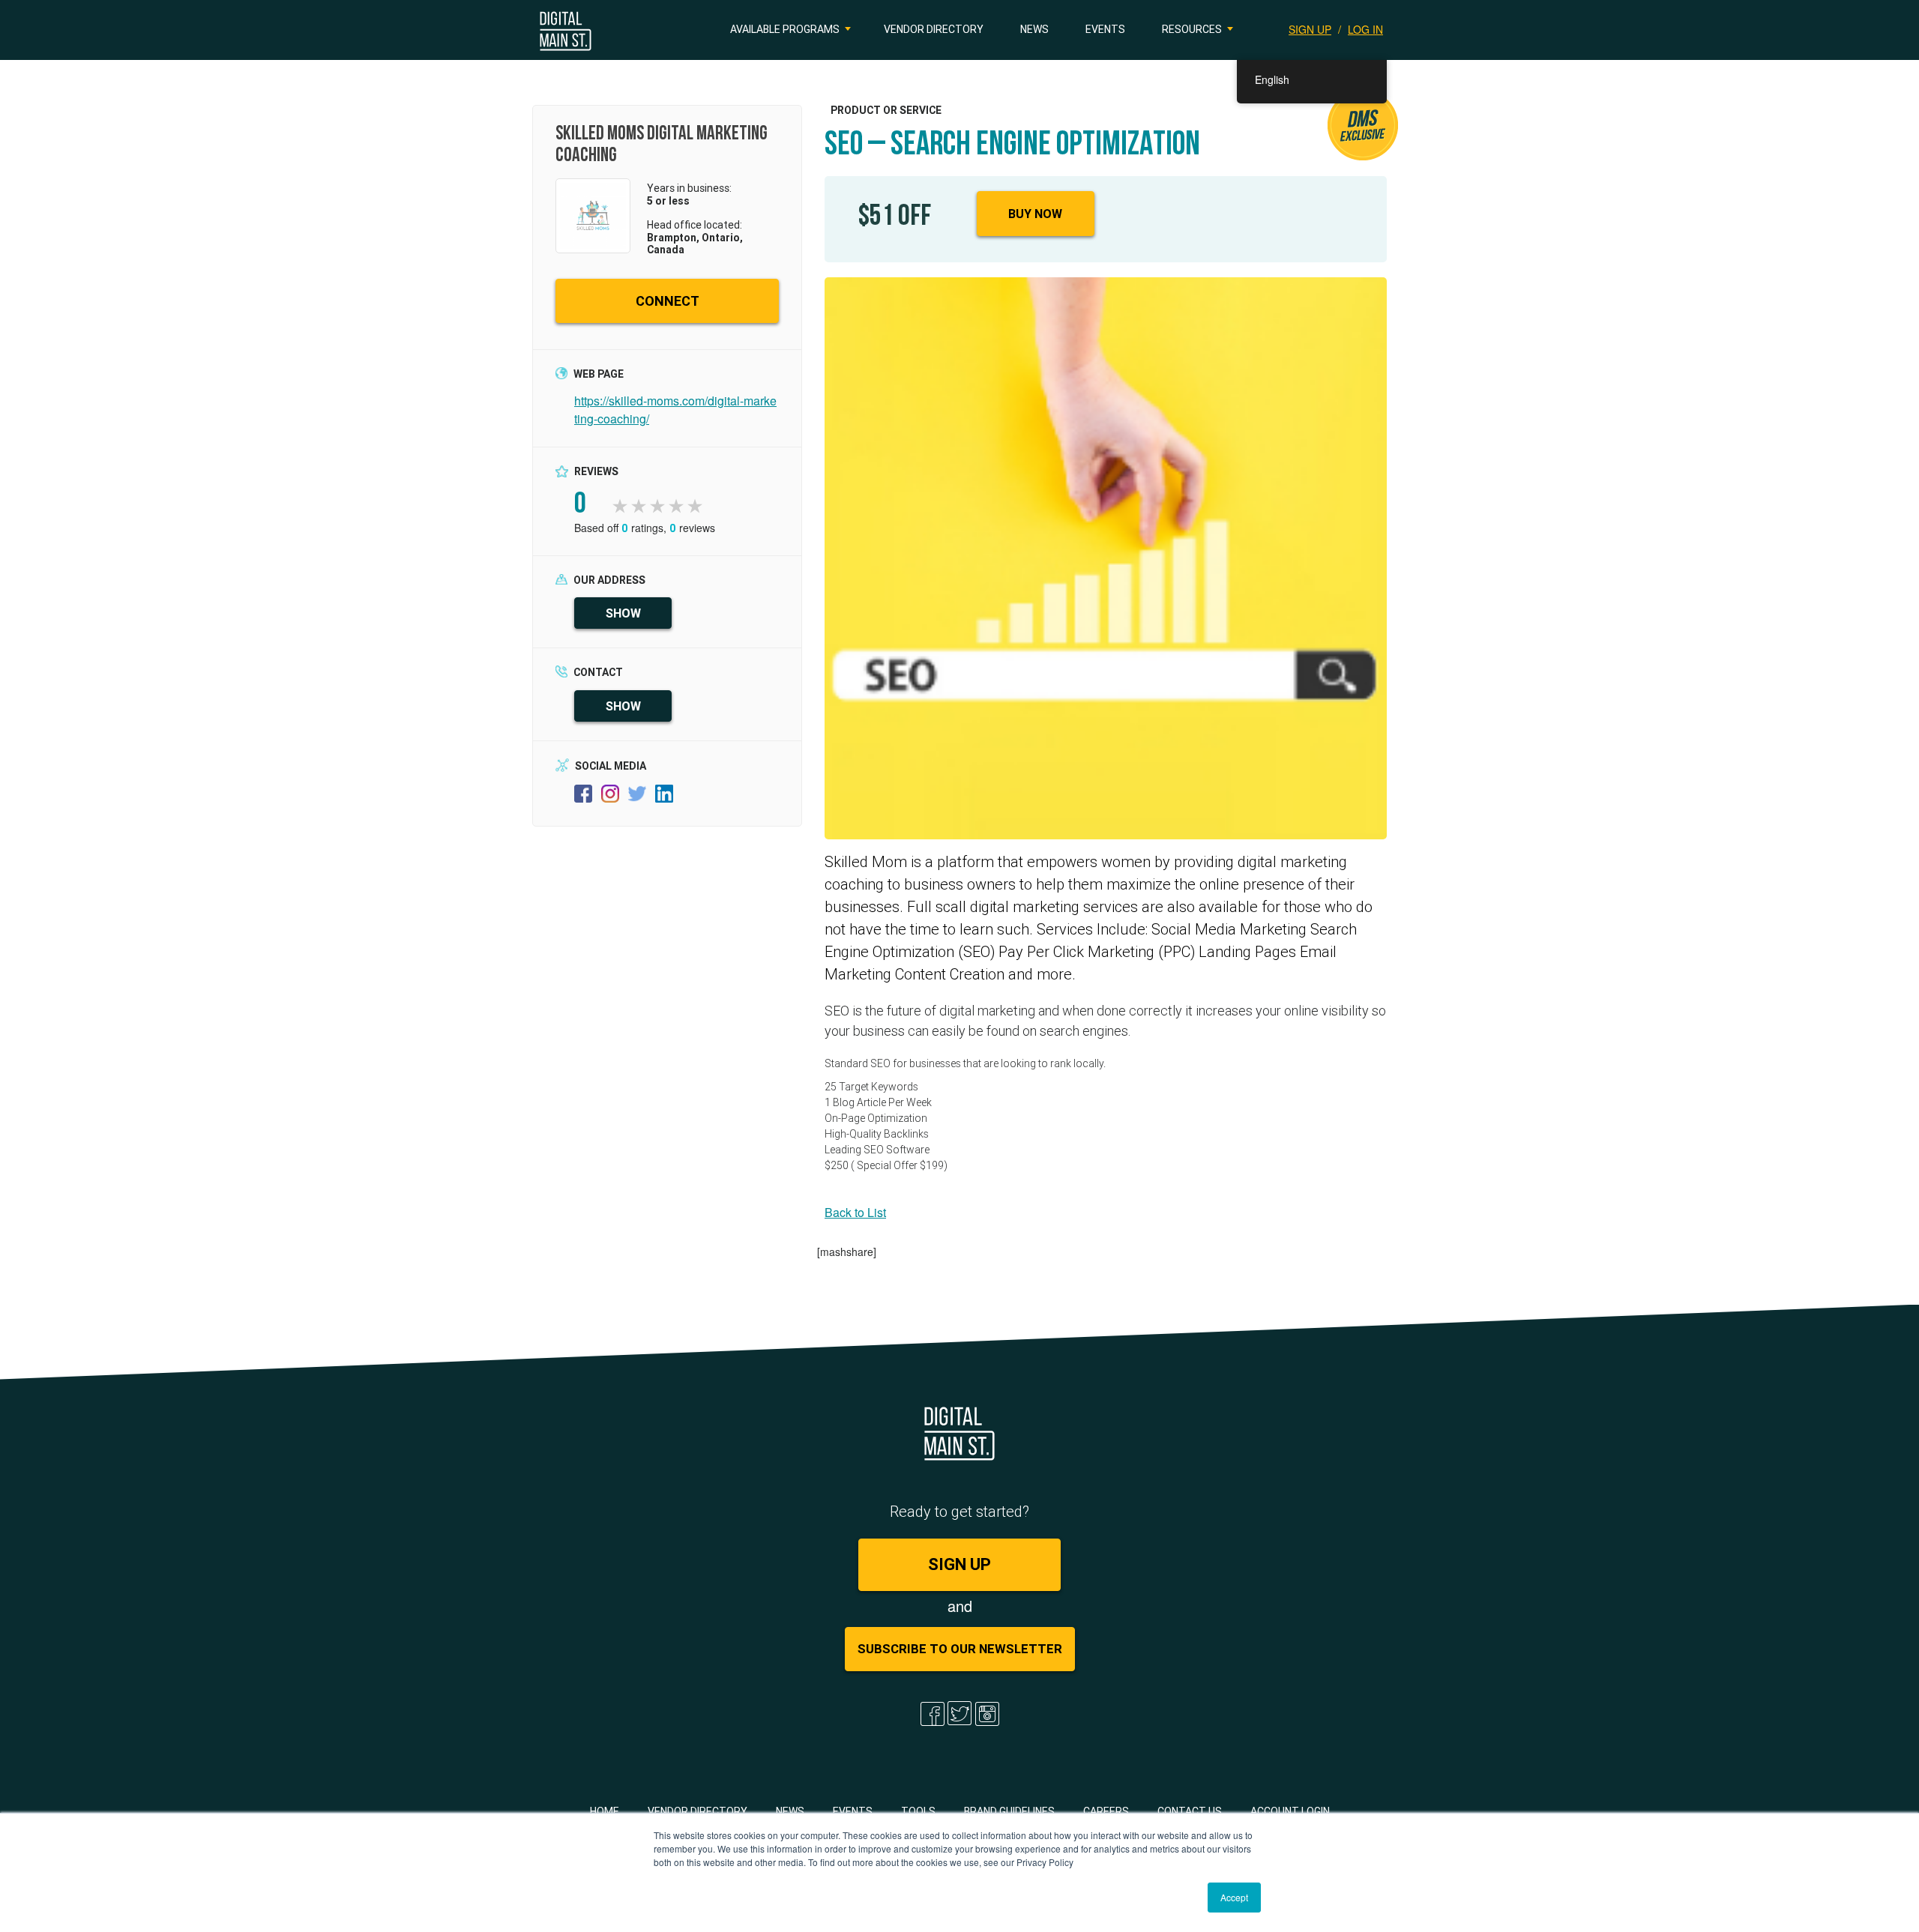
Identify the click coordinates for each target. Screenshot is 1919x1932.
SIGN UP (1310, 29)
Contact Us (1190, 1811)
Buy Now (1035, 214)
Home (605, 1811)
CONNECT (668, 301)
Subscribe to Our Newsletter (960, 1649)
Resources (1192, 29)
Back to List (855, 1212)
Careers (1106, 1811)
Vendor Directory (934, 29)
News (1034, 29)
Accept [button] (1234, 1897)
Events (1105, 29)
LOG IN (1365, 29)
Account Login (1290, 1811)
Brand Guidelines (1009, 1811)
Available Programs (785, 29)
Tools (918, 1811)
